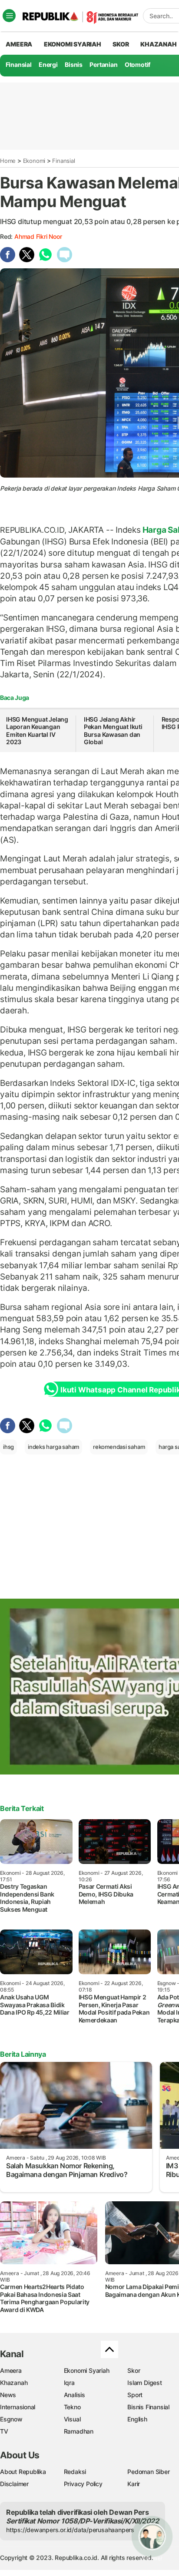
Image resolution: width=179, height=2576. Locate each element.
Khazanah (14, 2383)
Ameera (11, 2370)
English (137, 2419)
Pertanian (103, 64)
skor (121, 44)
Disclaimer (14, 2484)
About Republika (23, 2472)
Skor (134, 2370)
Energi (48, 64)
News (8, 2395)
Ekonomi (34, 161)
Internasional (18, 2407)
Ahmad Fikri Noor (38, 236)
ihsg (8, 1447)
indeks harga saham (53, 1447)
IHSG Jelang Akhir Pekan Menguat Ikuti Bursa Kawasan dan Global (113, 731)
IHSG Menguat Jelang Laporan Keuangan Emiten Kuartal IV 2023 (37, 731)
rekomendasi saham (119, 1447)
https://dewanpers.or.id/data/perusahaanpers (70, 2530)
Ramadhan (79, 2431)
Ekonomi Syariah (73, 44)
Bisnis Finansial (148, 2407)
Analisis (75, 2395)
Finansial (19, 64)
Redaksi (75, 2472)
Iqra (69, 2383)
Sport (135, 2395)
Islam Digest (144, 2383)
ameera (19, 44)
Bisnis (74, 64)
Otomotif (138, 64)
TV (4, 2431)
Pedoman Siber (148, 2472)
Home (8, 161)
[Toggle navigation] (9, 16)
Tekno (72, 2407)
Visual (72, 2419)
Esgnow (11, 2419)
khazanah (158, 44)
